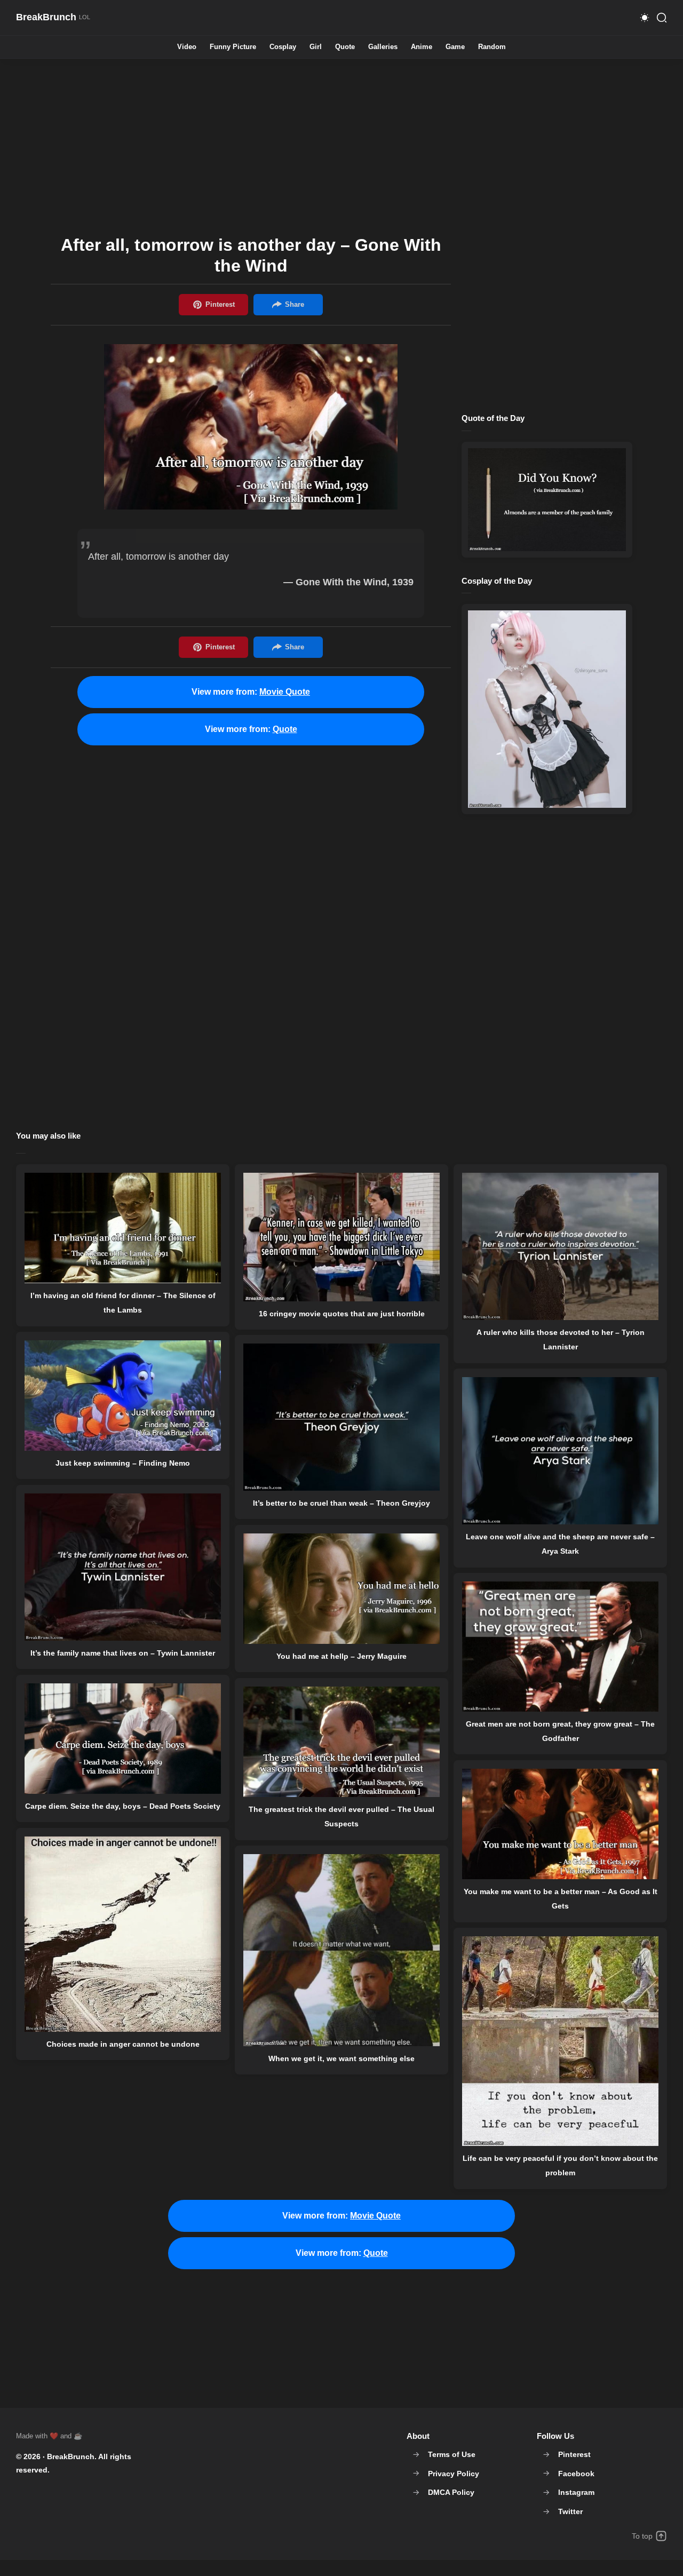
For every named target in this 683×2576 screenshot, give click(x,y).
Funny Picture (233, 47)
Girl (316, 47)
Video (187, 47)
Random (492, 47)
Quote (345, 47)
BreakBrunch (71, 2456)
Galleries (383, 47)
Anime (422, 47)
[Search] (662, 18)
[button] (645, 18)
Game (455, 47)
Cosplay (283, 47)
